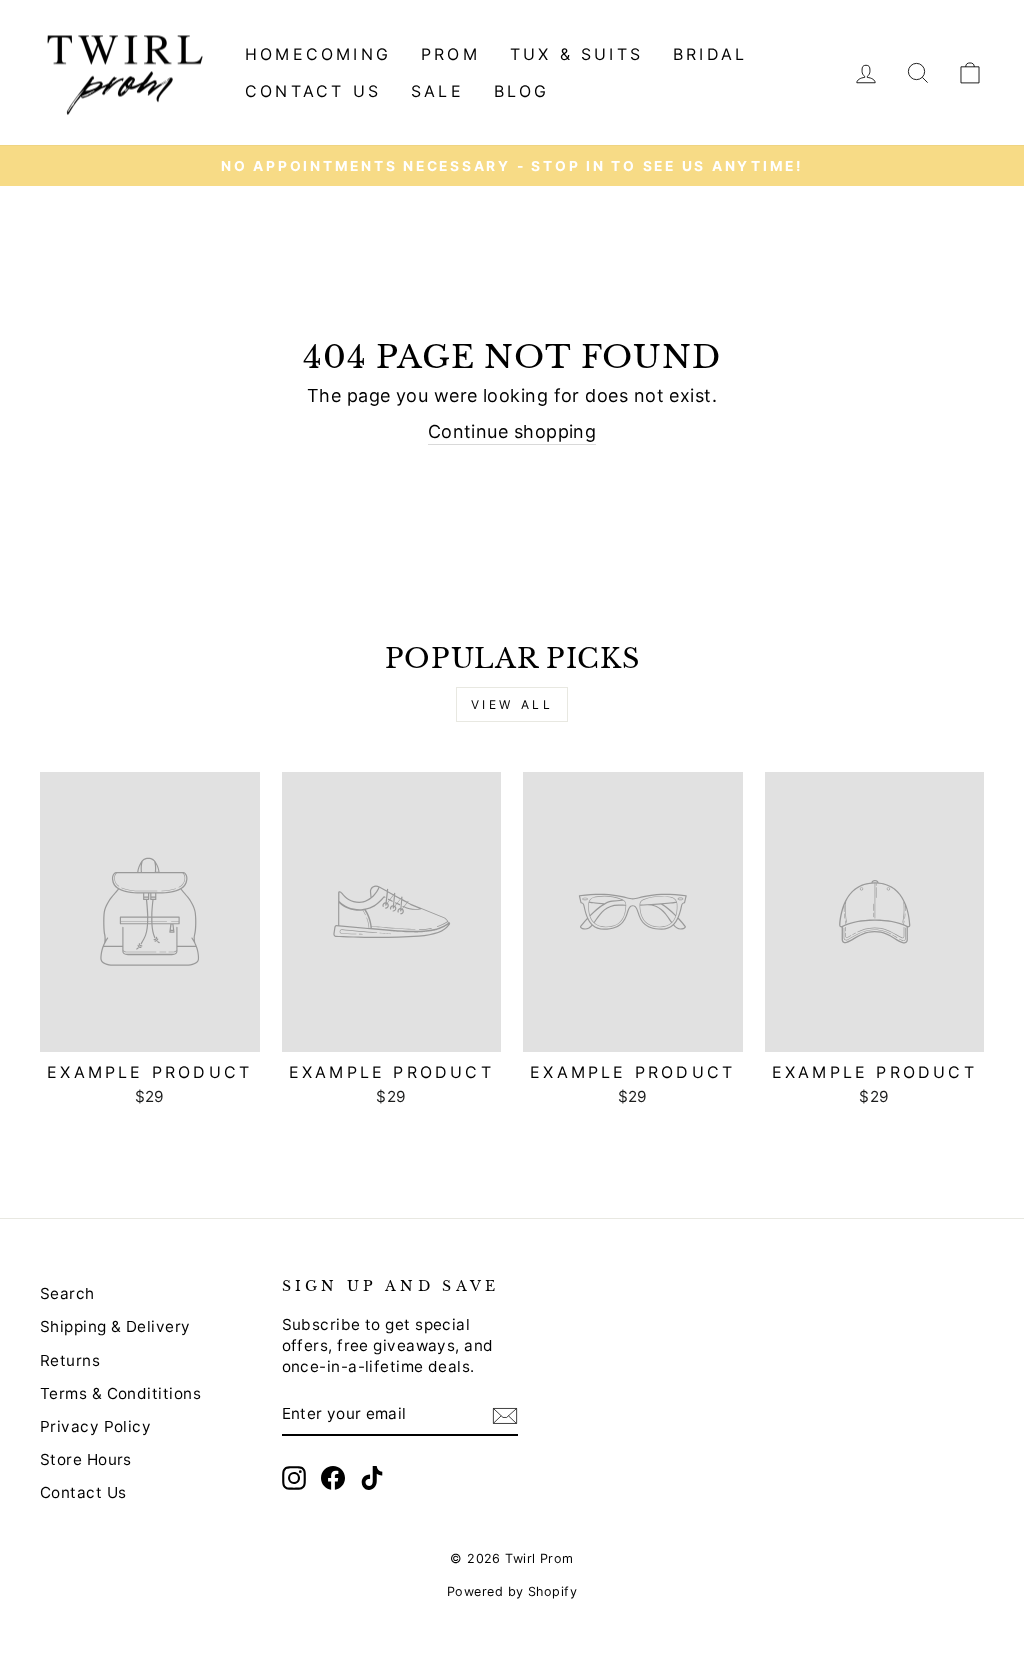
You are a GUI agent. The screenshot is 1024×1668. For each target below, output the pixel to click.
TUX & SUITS (576, 54)
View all (512, 704)
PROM (450, 54)
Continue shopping (512, 431)
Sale (437, 91)
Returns (70, 1360)
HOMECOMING (318, 54)
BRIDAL (710, 54)
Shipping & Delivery (115, 1326)
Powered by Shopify (512, 1591)
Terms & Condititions (120, 1393)
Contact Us (83, 1492)
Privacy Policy (95, 1426)
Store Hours (86, 1459)
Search (67, 1293)
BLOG (522, 91)
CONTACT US (313, 91)
